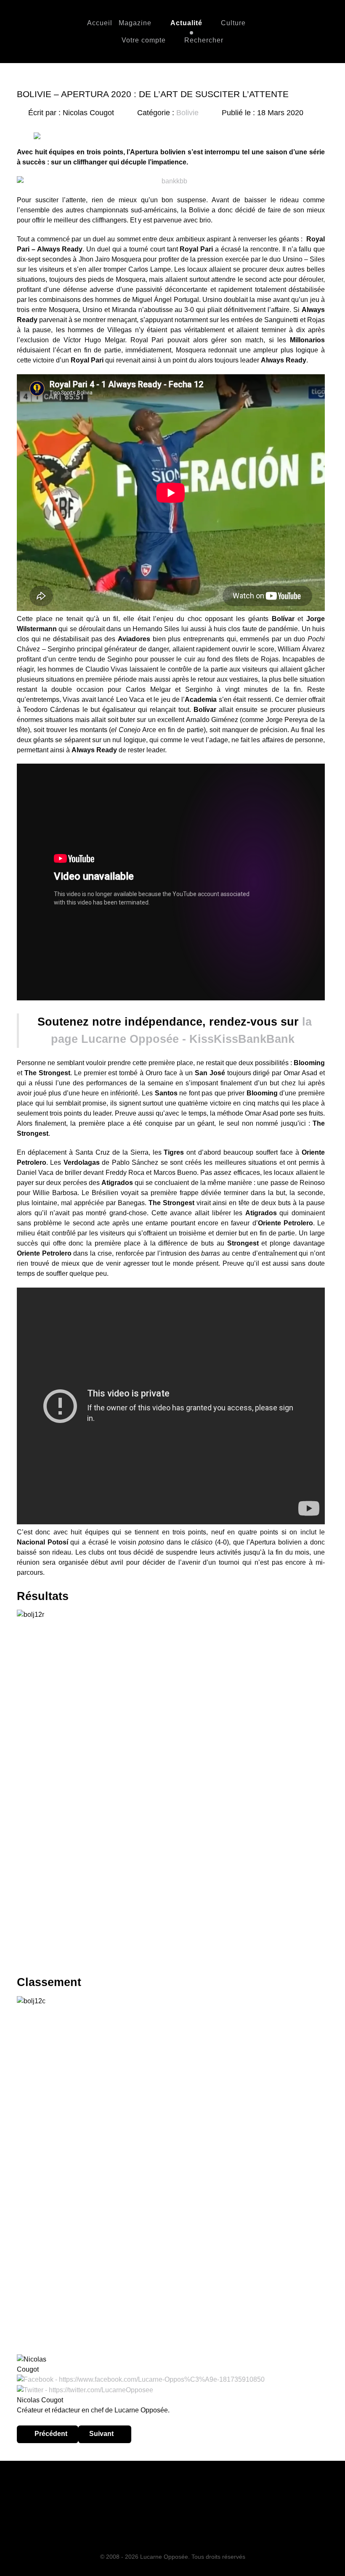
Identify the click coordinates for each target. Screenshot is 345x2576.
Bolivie (187, 113)
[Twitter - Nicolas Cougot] (85, 2390)
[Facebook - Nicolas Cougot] (141, 2379)
